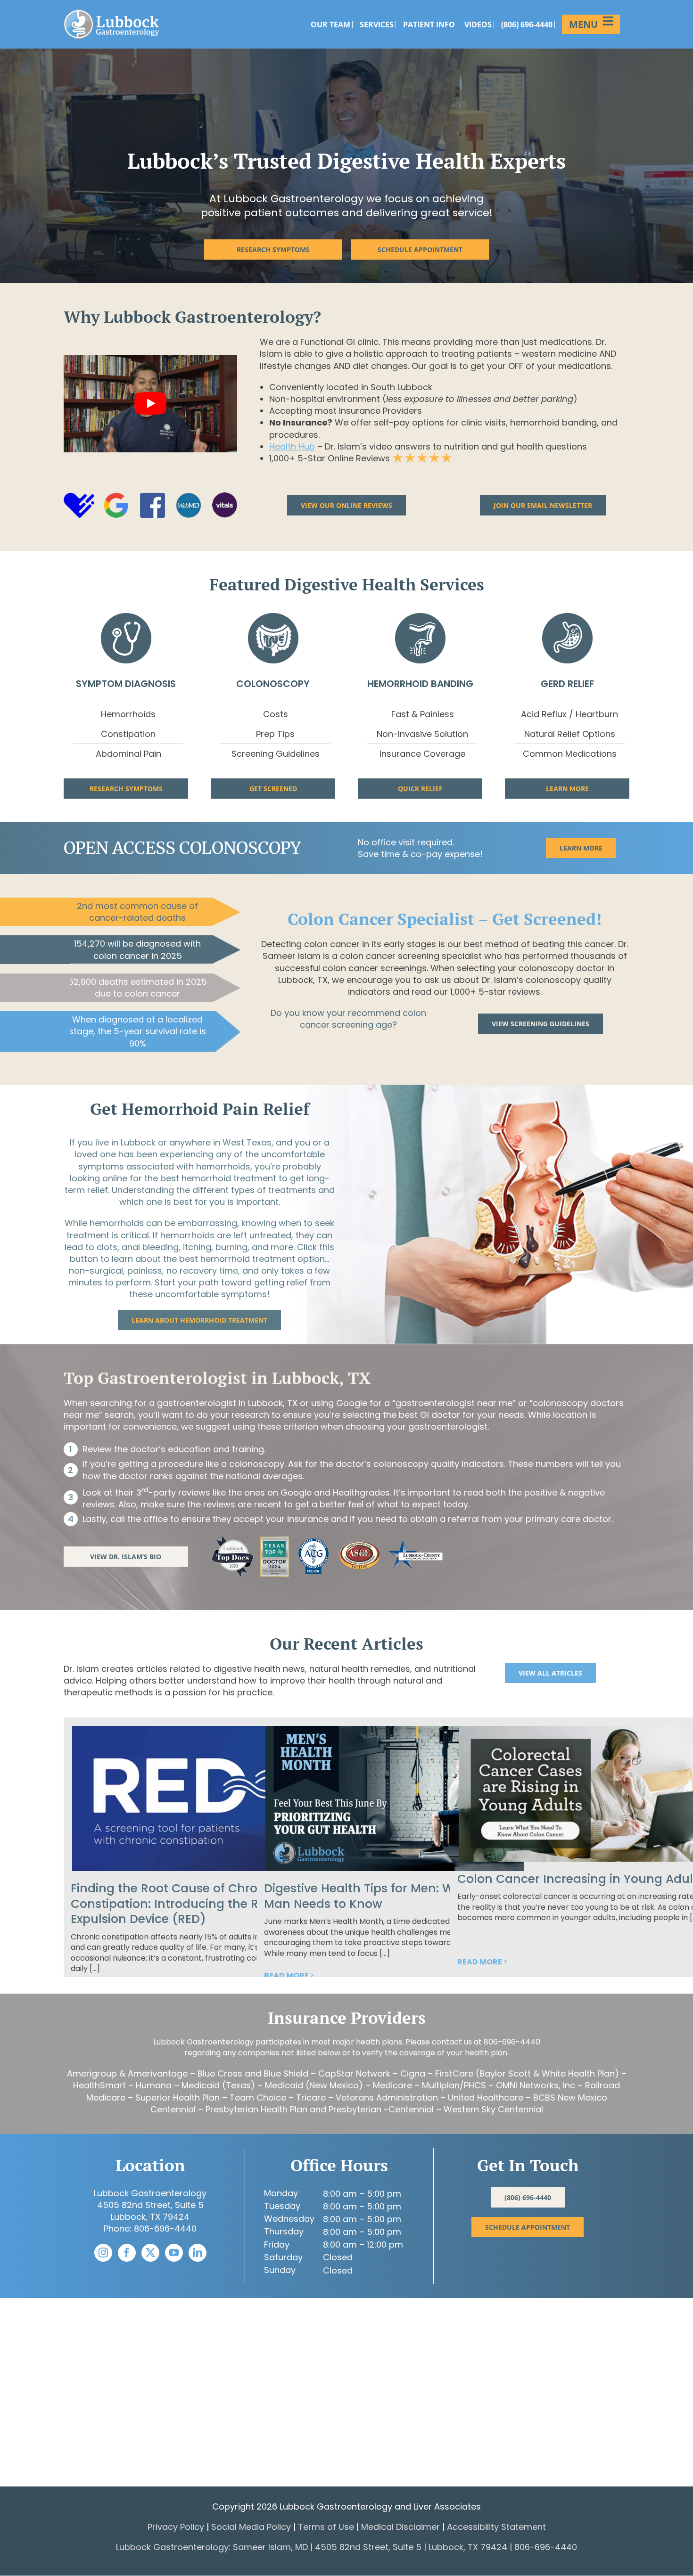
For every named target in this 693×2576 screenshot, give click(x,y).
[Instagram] (103, 2253)
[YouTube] (174, 2253)
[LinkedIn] (198, 2253)
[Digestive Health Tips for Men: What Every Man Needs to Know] (395, 1799)
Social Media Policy (252, 2527)
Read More (286, 1975)
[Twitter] (150, 2253)
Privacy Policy (176, 2527)
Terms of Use (326, 2527)
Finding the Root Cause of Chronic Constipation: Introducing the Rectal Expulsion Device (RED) (180, 1904)
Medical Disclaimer (400, 2527)
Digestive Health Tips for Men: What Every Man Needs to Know (387, 1896)
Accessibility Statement (496, 2527)
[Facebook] (127, 2253)
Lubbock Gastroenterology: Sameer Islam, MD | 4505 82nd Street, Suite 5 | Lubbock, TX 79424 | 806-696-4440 (346, 2547)
